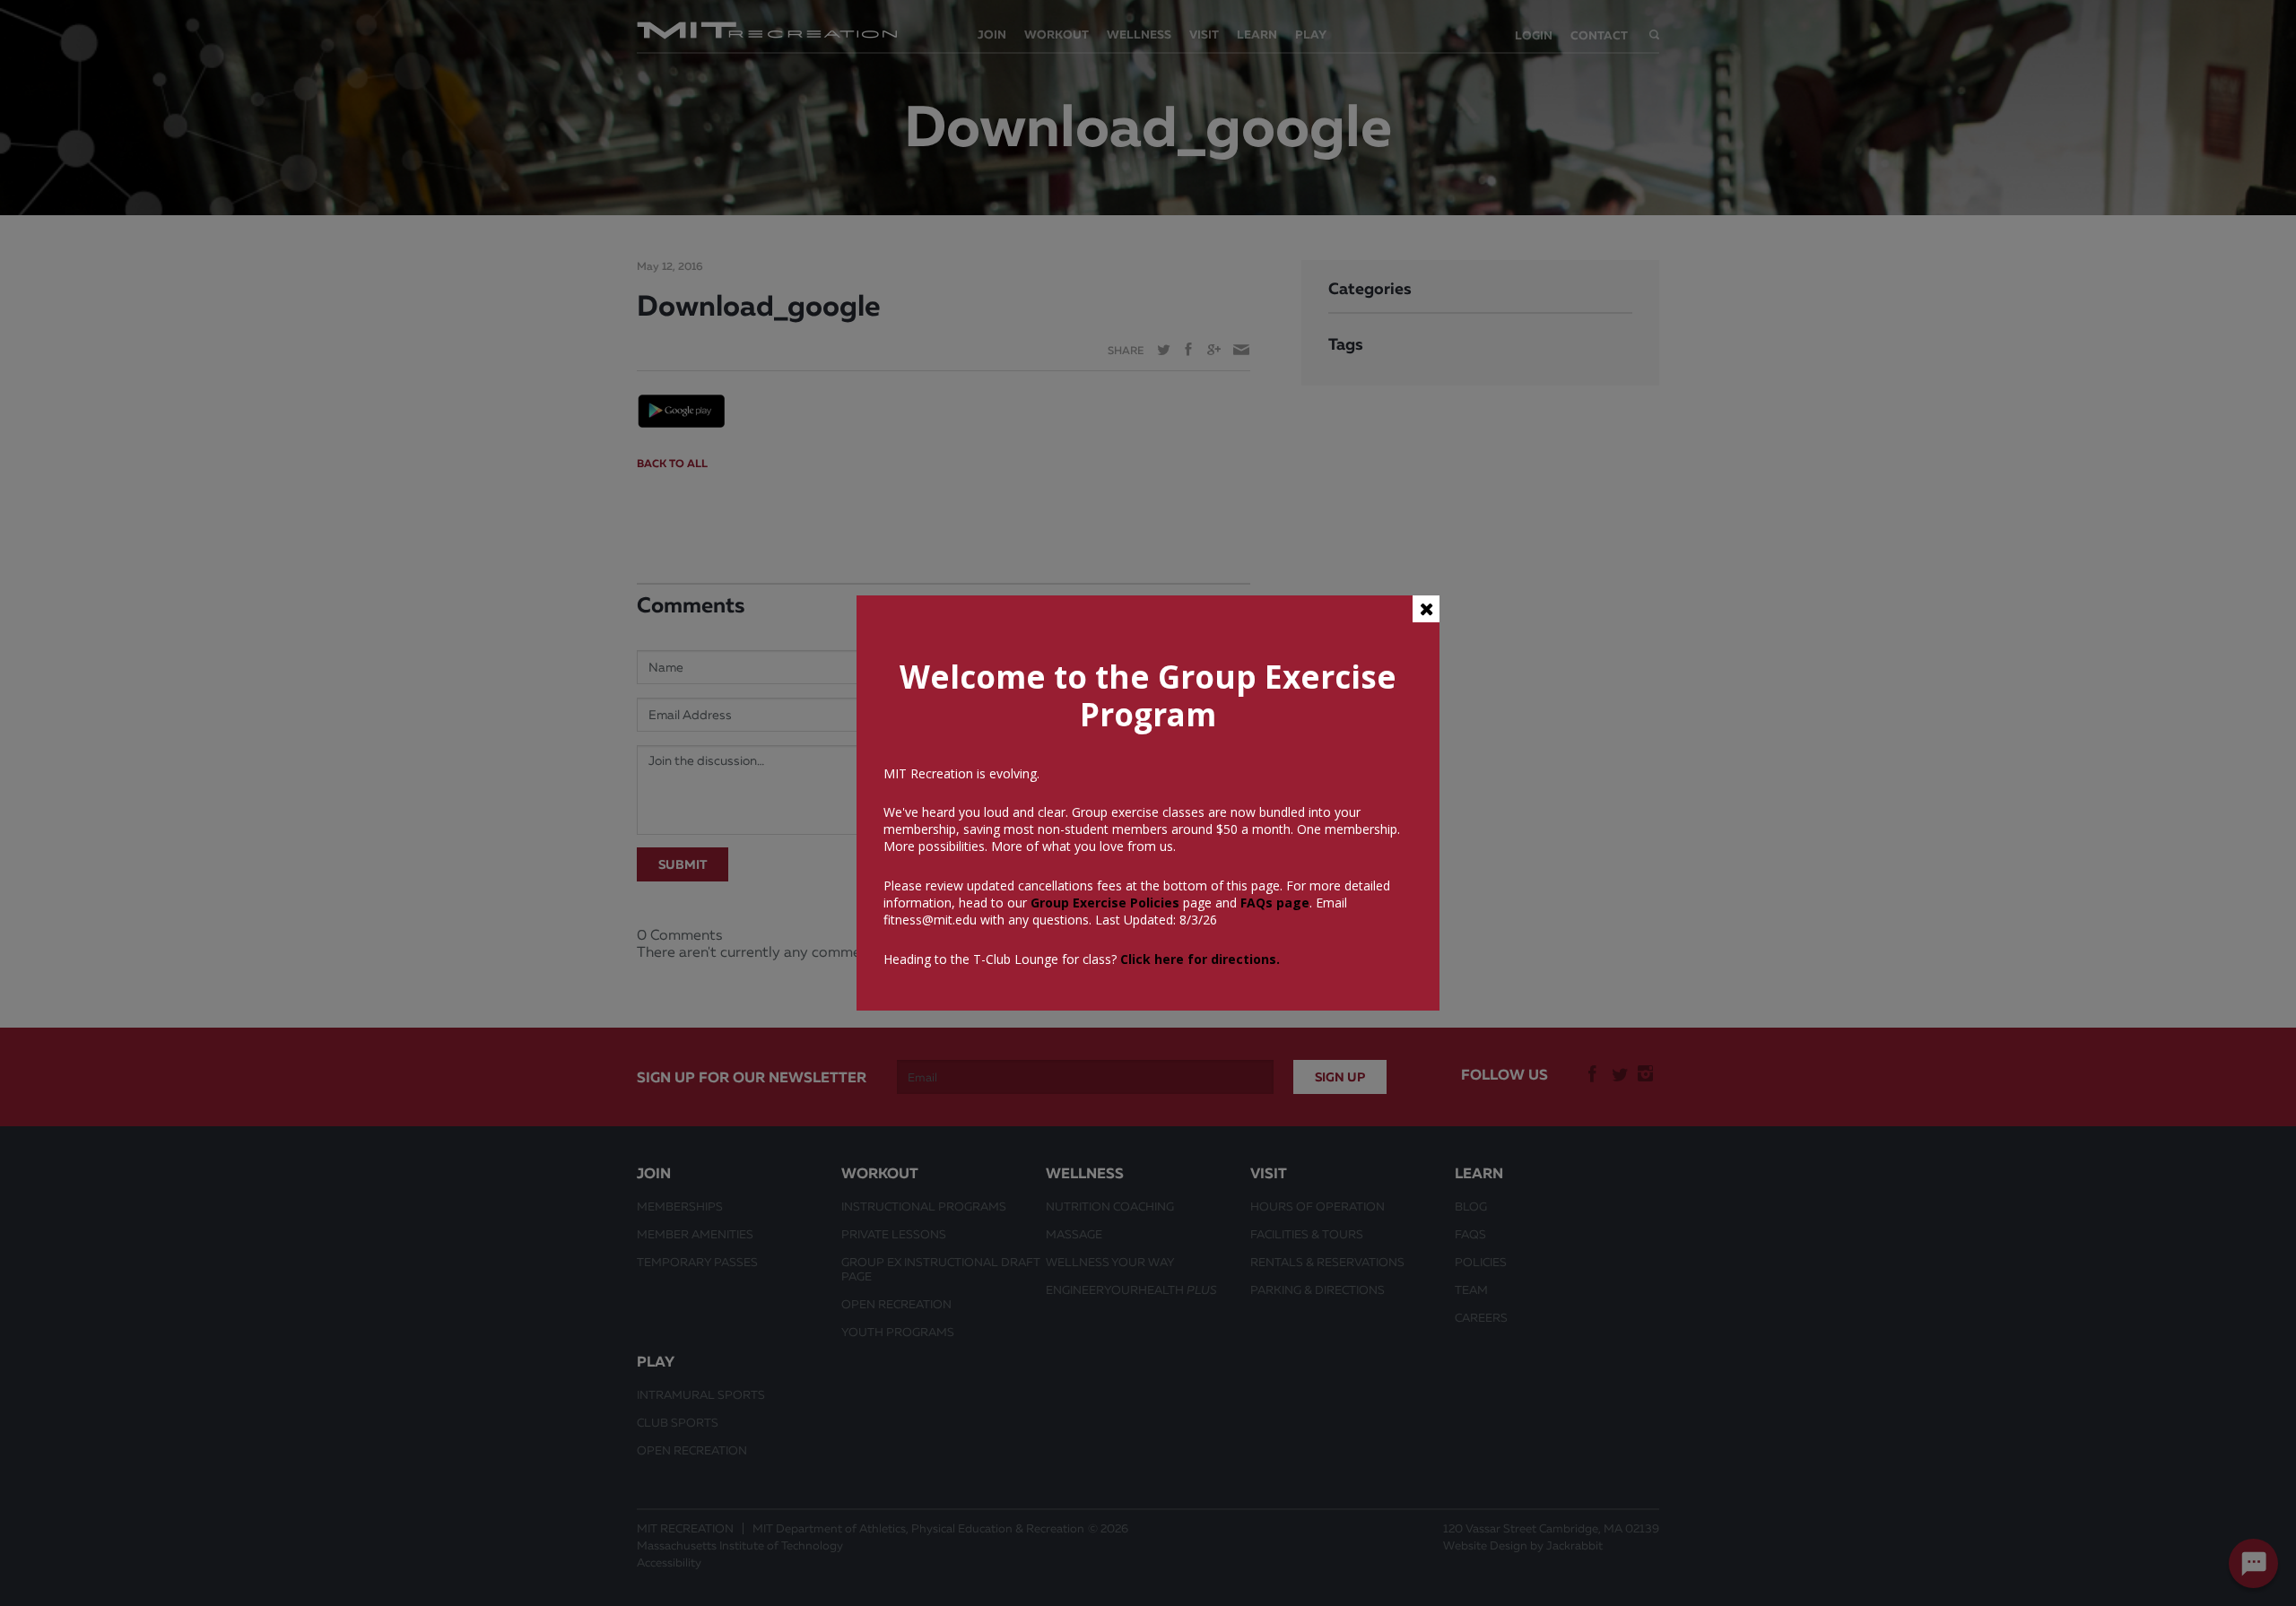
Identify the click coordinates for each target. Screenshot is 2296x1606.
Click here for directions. (1200, 959)
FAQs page (1275, 903)
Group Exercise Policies (1103, 903)
